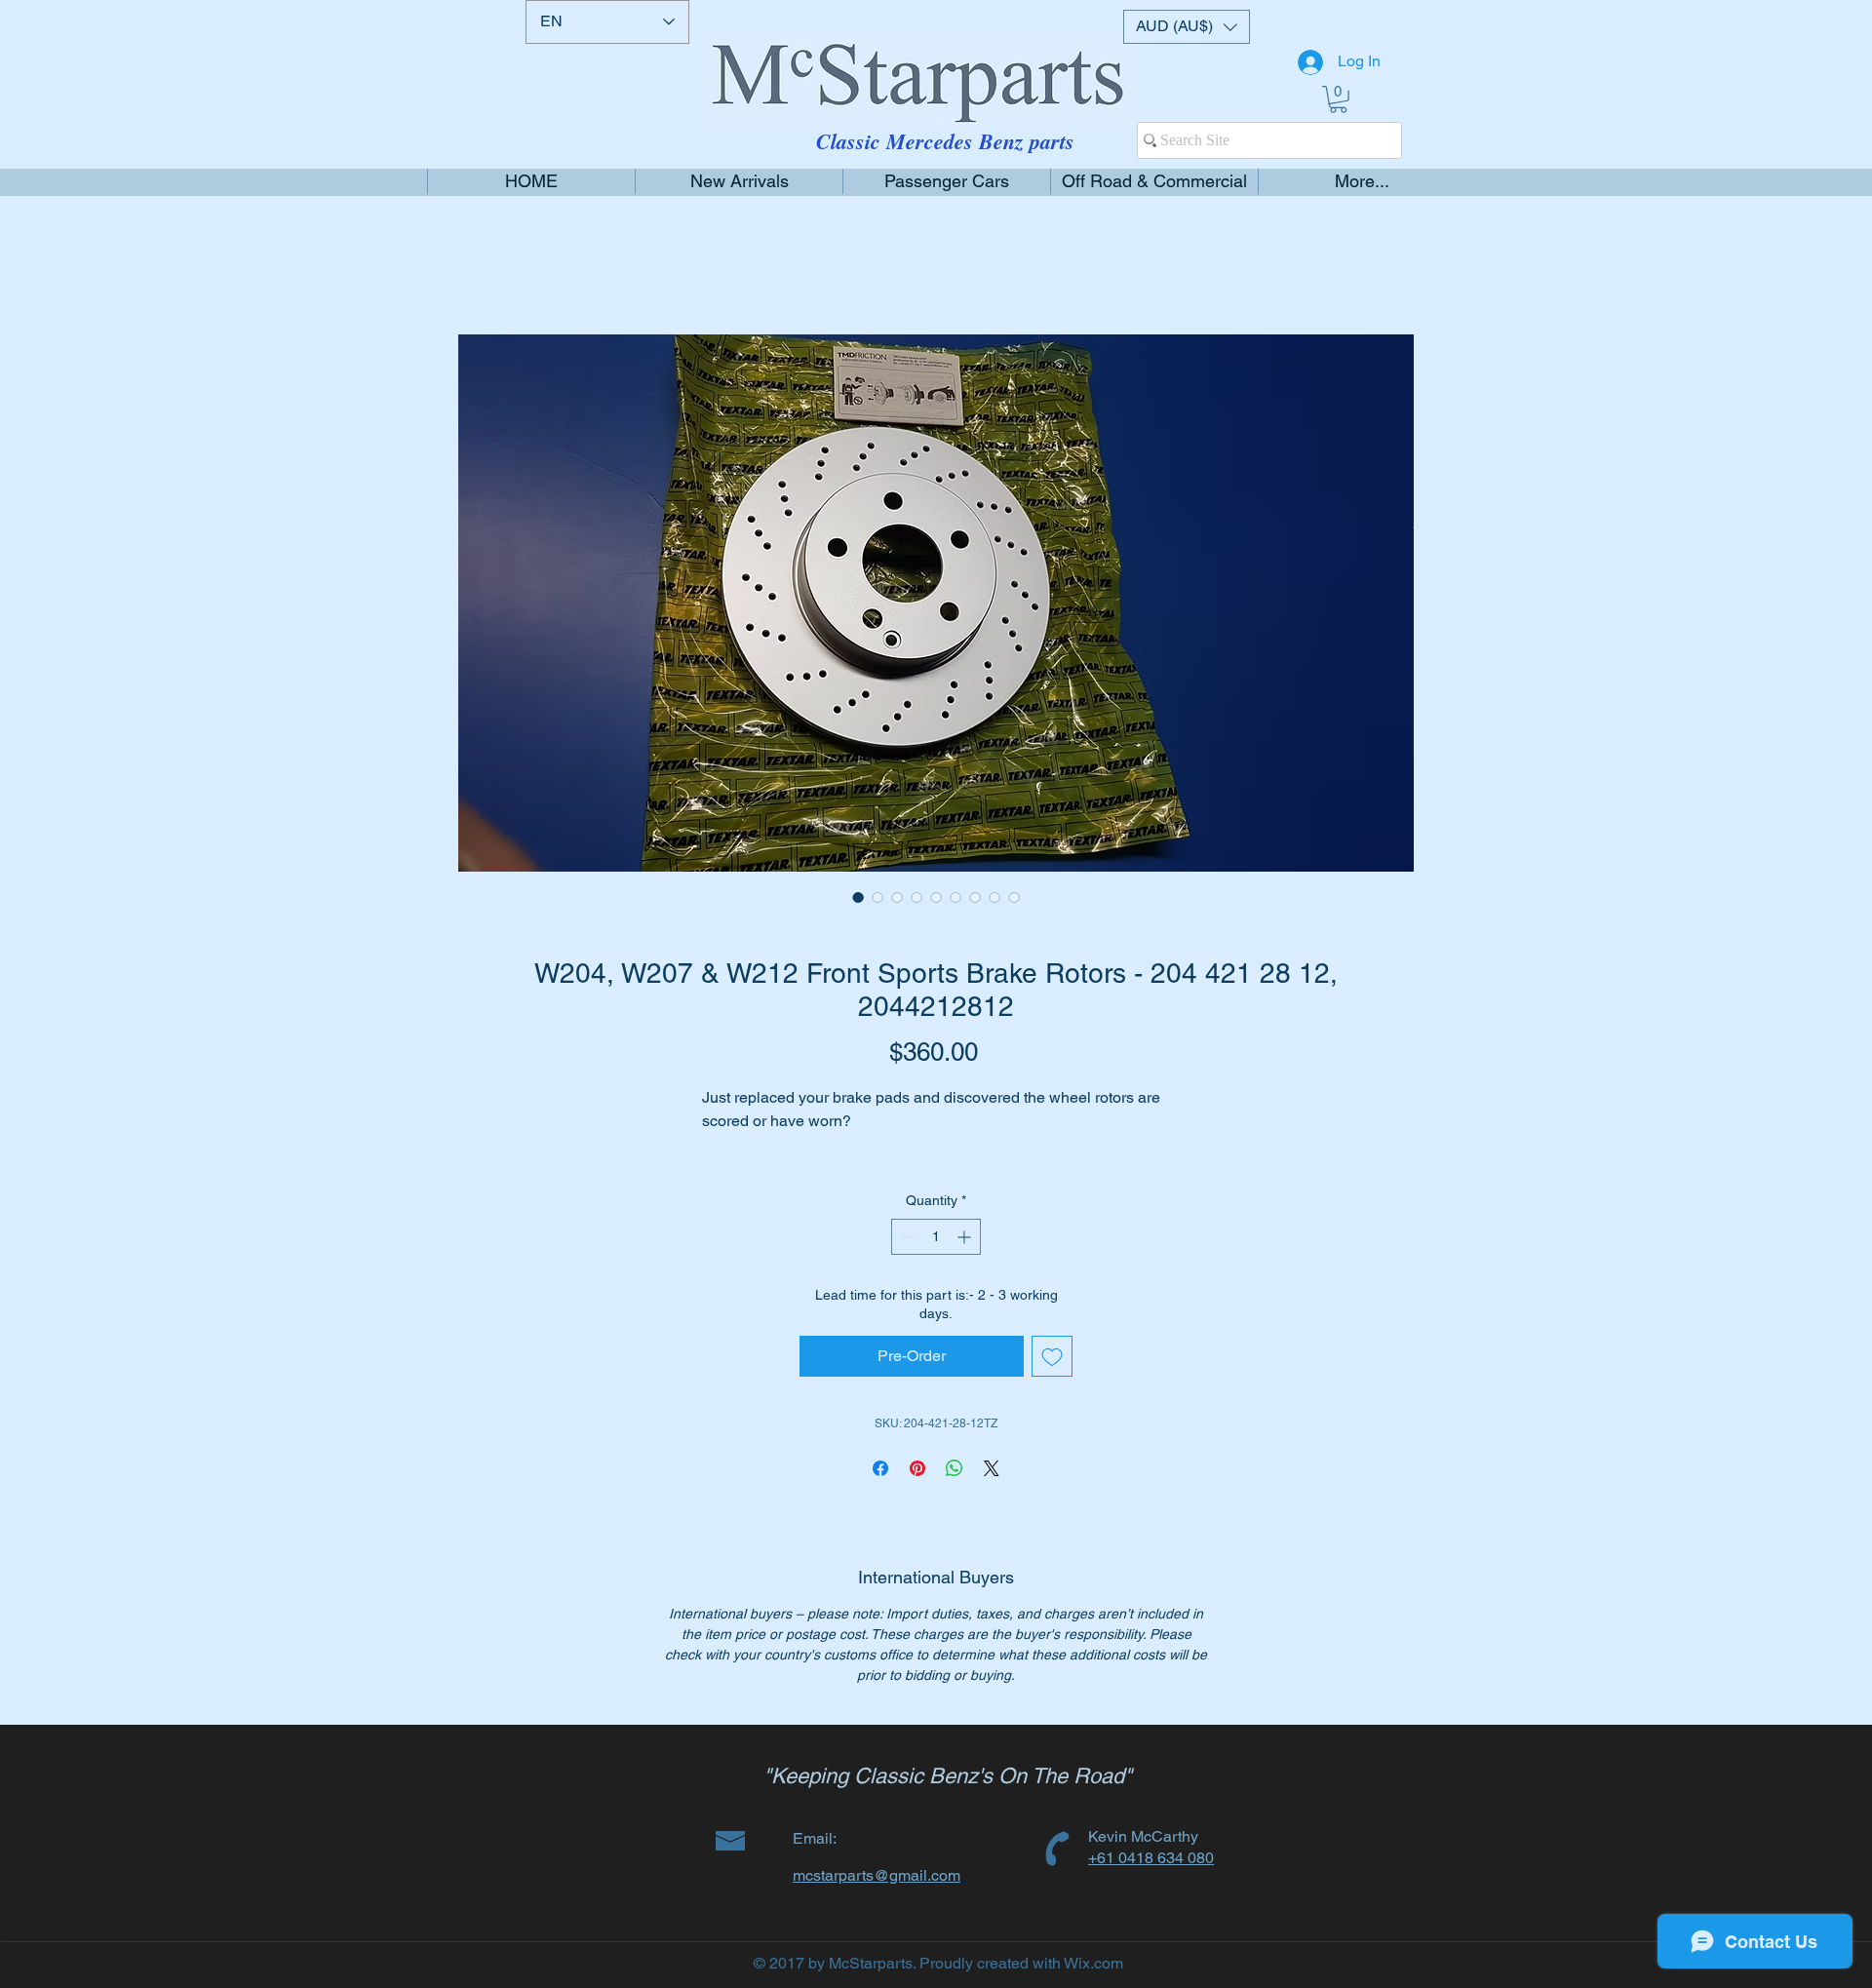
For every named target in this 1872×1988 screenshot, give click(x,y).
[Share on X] (992, 1492)
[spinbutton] (936, 1260)
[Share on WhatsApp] (955, 1492)
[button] (1187, 27)
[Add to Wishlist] (1052, 1380)
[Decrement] (906, 1260)
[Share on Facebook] (880, 1492)
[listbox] (1187, 27)
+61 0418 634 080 (1151, 1881)
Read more (737, 1169)
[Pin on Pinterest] (917, 1492)
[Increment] (966, 1260)
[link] (1338, 99)
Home (479, 266)
